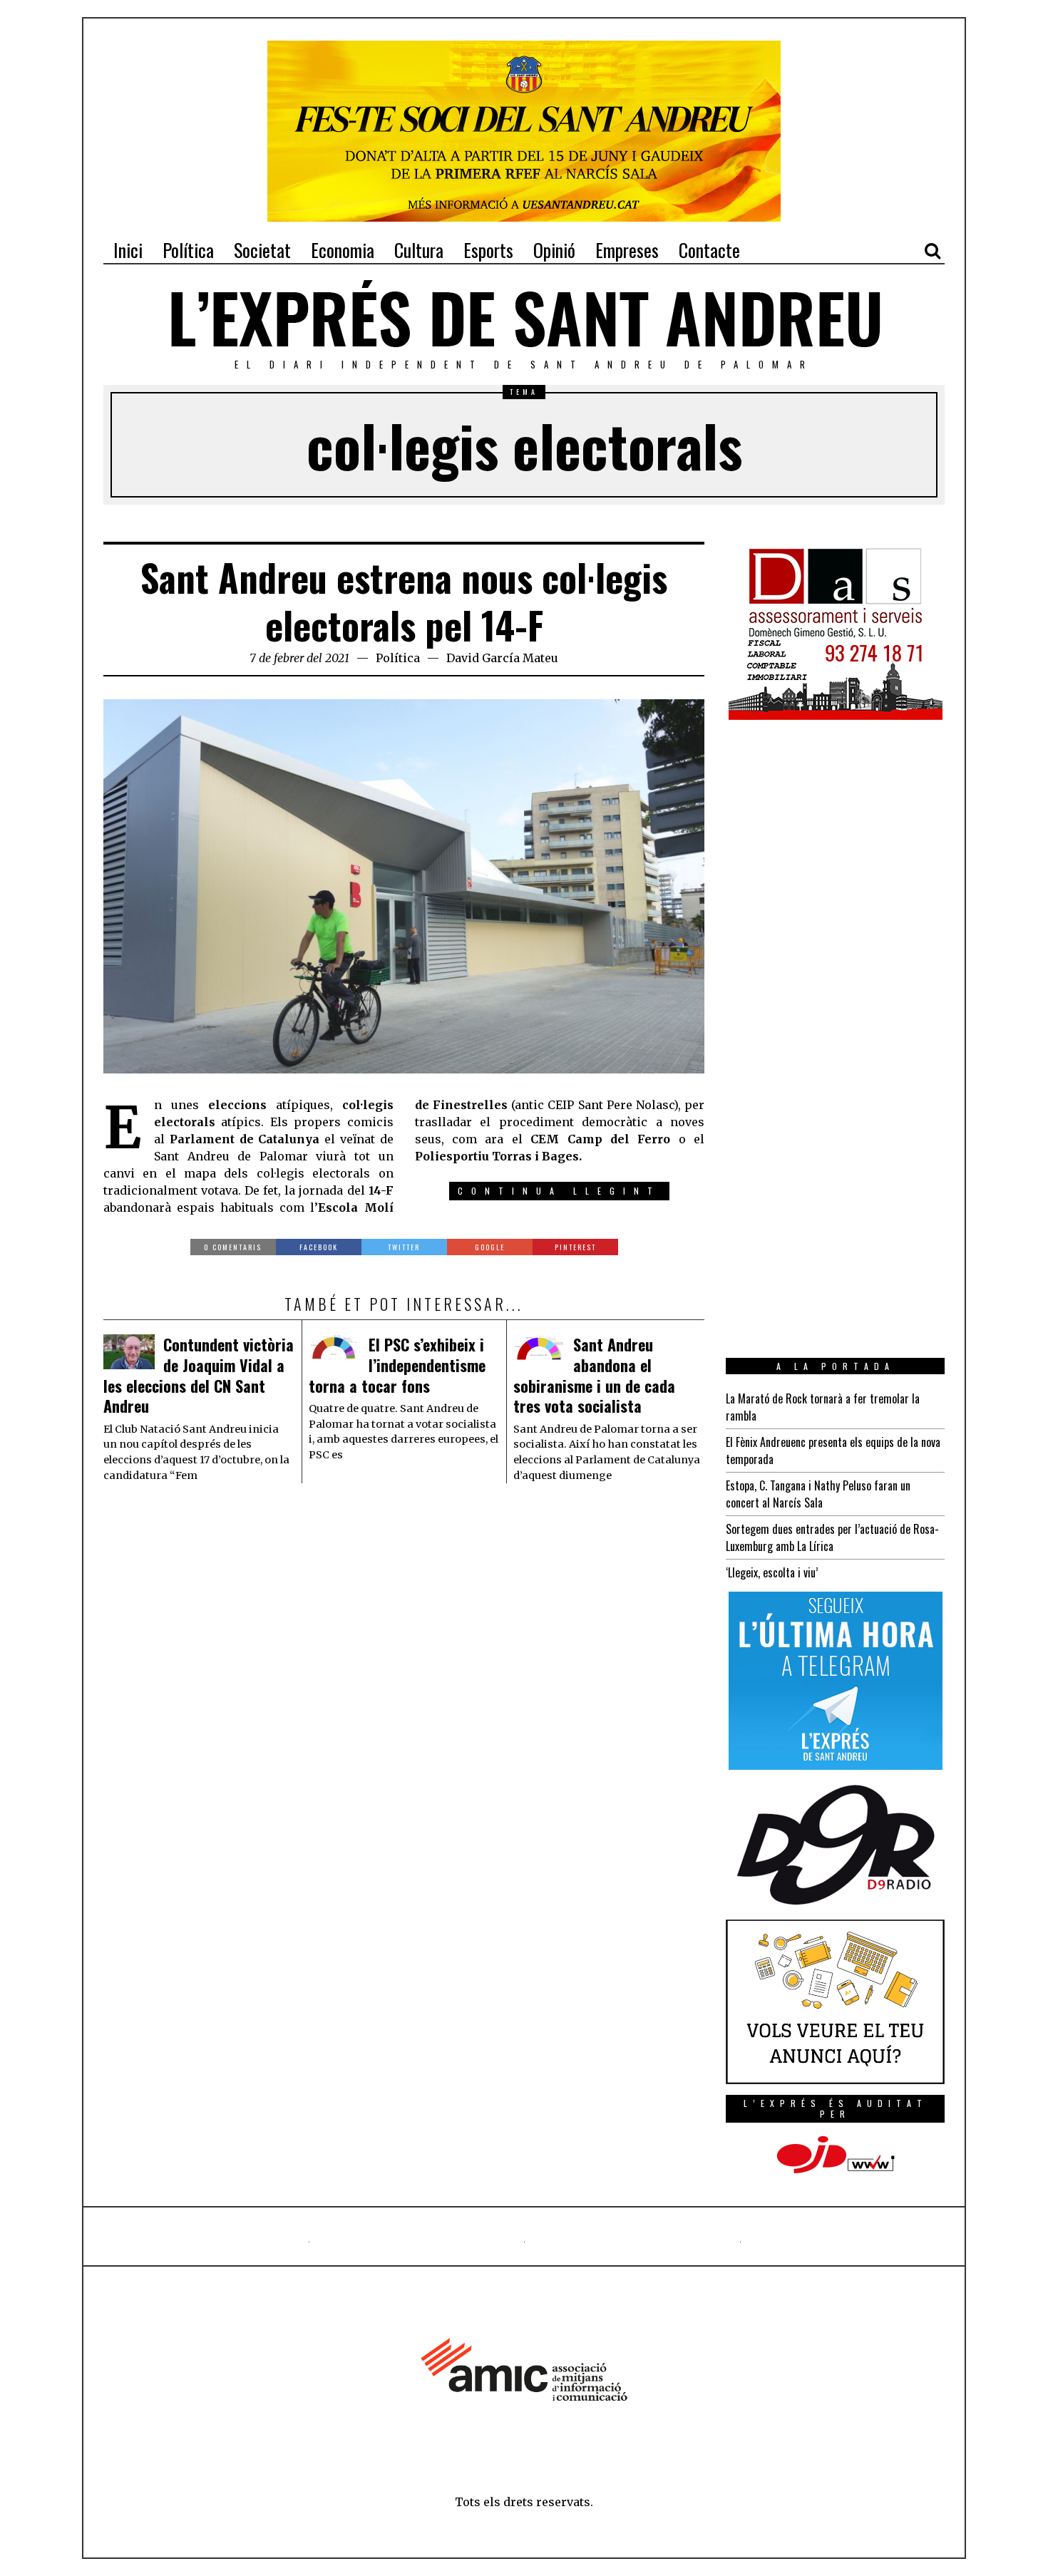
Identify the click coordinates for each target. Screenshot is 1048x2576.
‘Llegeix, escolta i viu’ (772, 1572)
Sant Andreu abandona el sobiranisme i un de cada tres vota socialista (594, 1375)
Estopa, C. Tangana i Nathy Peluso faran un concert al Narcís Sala (818, 1494)
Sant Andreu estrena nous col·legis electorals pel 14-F (404, 601)
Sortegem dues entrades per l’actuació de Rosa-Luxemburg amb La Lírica (832, 1537)
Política (398, 658)
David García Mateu (502, 658)
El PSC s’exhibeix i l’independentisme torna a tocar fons (397, 1365)
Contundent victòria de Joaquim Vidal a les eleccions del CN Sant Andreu (199, 1375)
